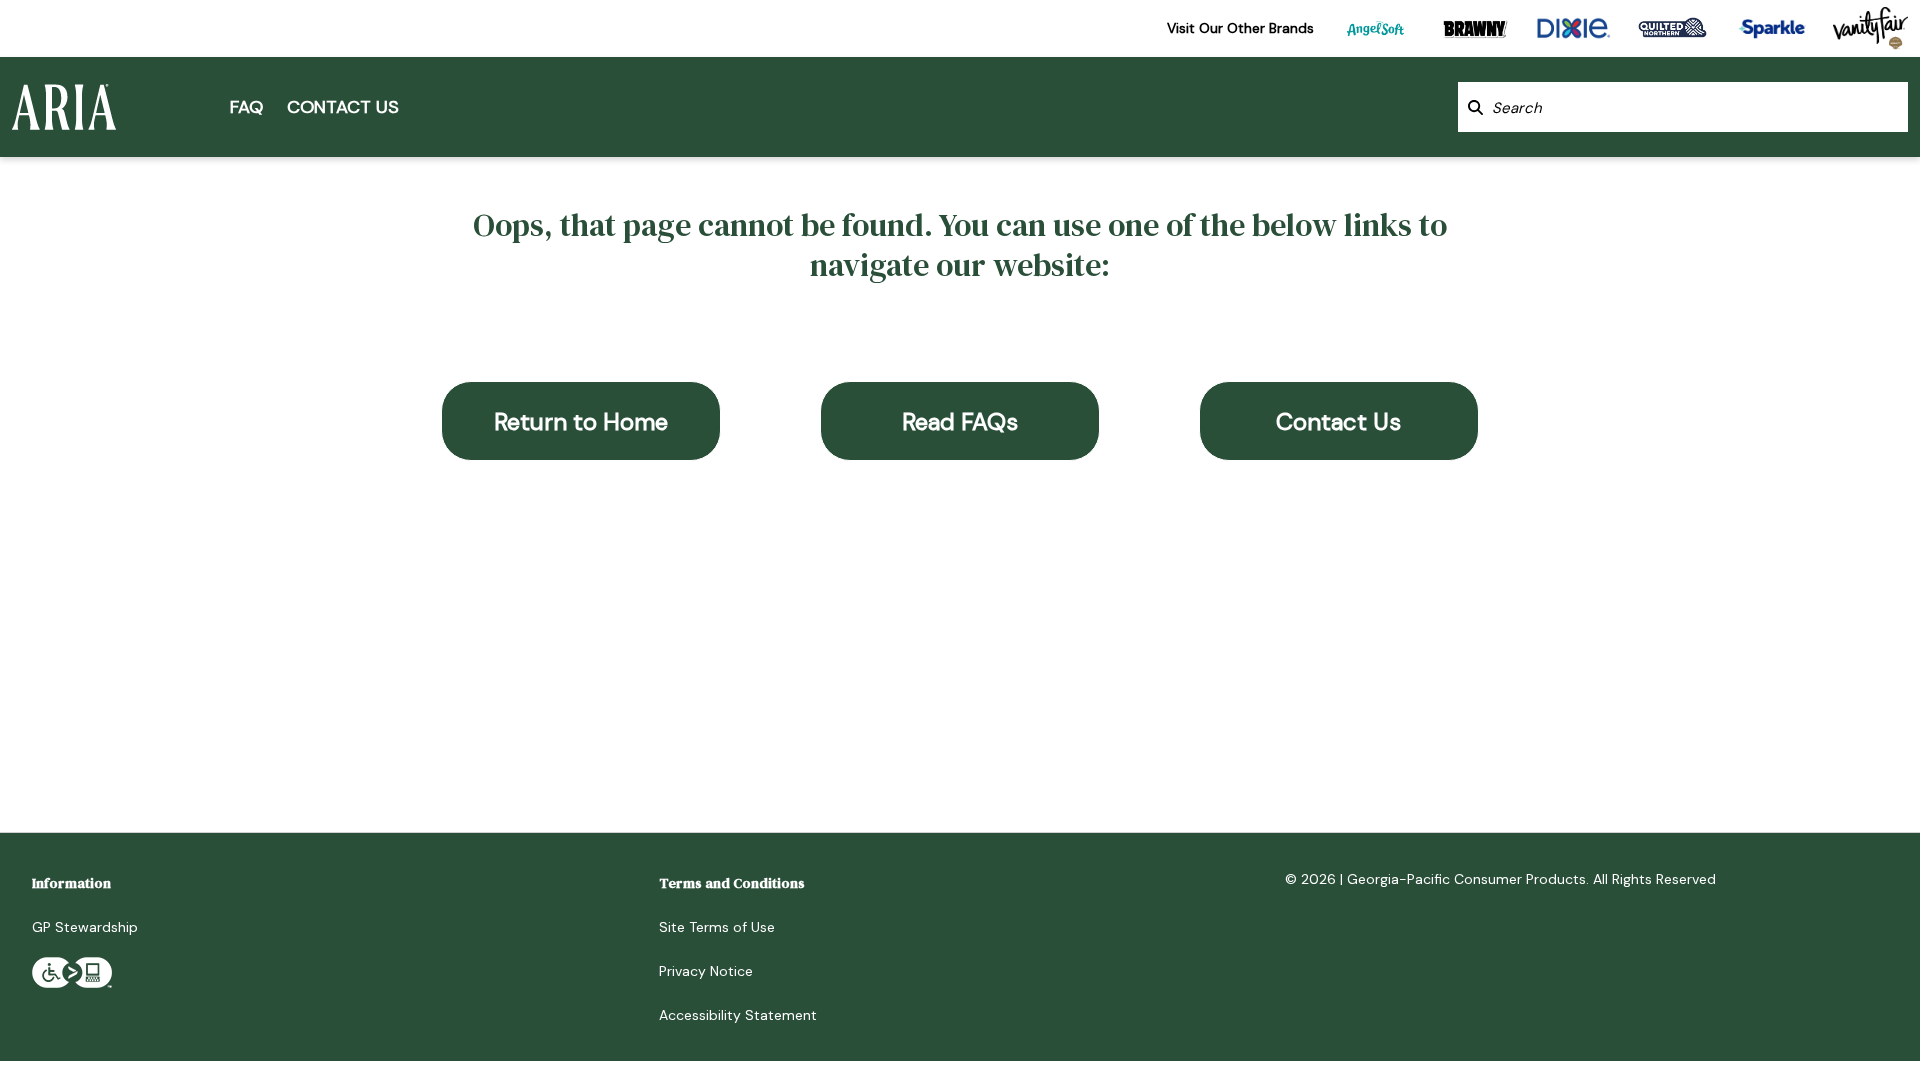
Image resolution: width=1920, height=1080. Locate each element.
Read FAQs (960, 421)
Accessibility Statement (738, 1015)
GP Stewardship (85, 927)
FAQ (246, 107)
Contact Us (343, 107)
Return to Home (581, 421)
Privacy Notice (706, 971)
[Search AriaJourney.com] (1475, 107)
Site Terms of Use (717, 927)
